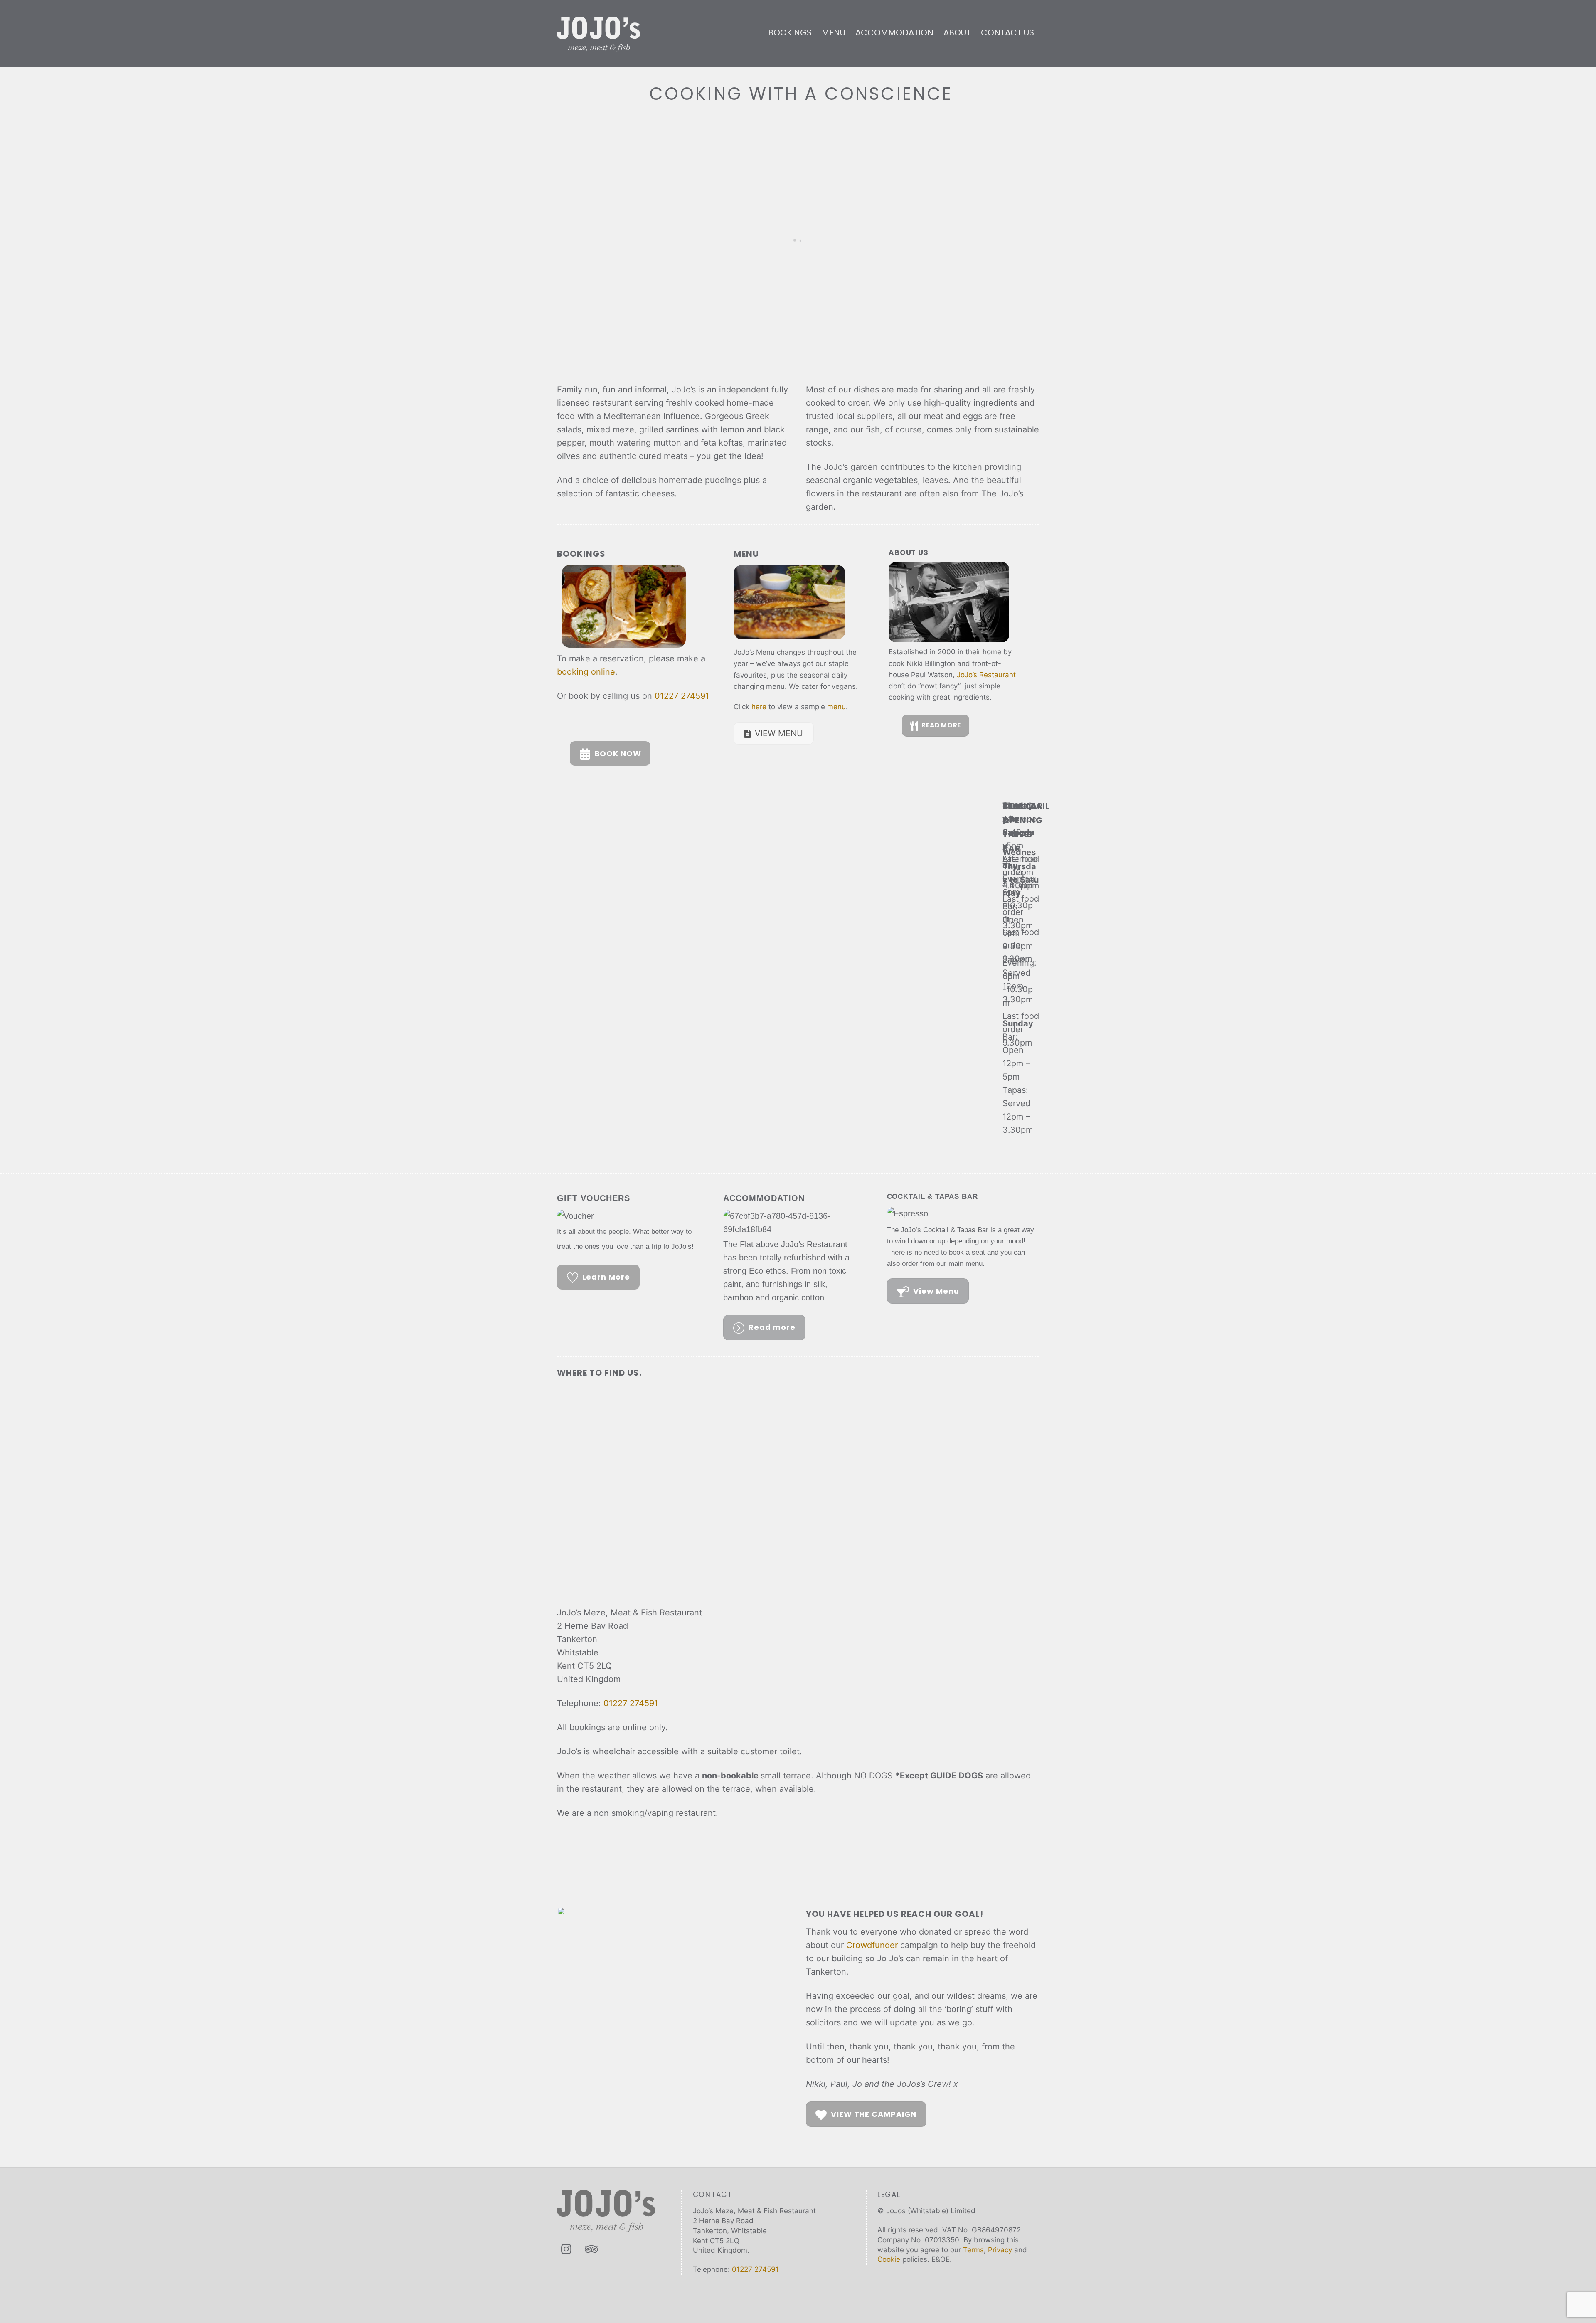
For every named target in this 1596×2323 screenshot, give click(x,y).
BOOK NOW (618, 753)
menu (836, 707)
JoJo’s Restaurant (986, 675)
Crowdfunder (872, 1945)
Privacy (1000, 2250)
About (957, 32)
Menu (834, 32)
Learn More (606, 1277)
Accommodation (894, 32)
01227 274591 (682, 696)
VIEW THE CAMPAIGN (874, 2114)
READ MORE (941, 725)
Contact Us (1007, 32)
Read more (772, 1327)
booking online (586, 672)
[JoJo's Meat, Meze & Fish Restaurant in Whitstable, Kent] (598, 47)
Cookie (889, 2259)
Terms (973, 2250)
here (759, 707)
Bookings (790, 32)
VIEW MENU (779, 733)
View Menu (936, 1291)
